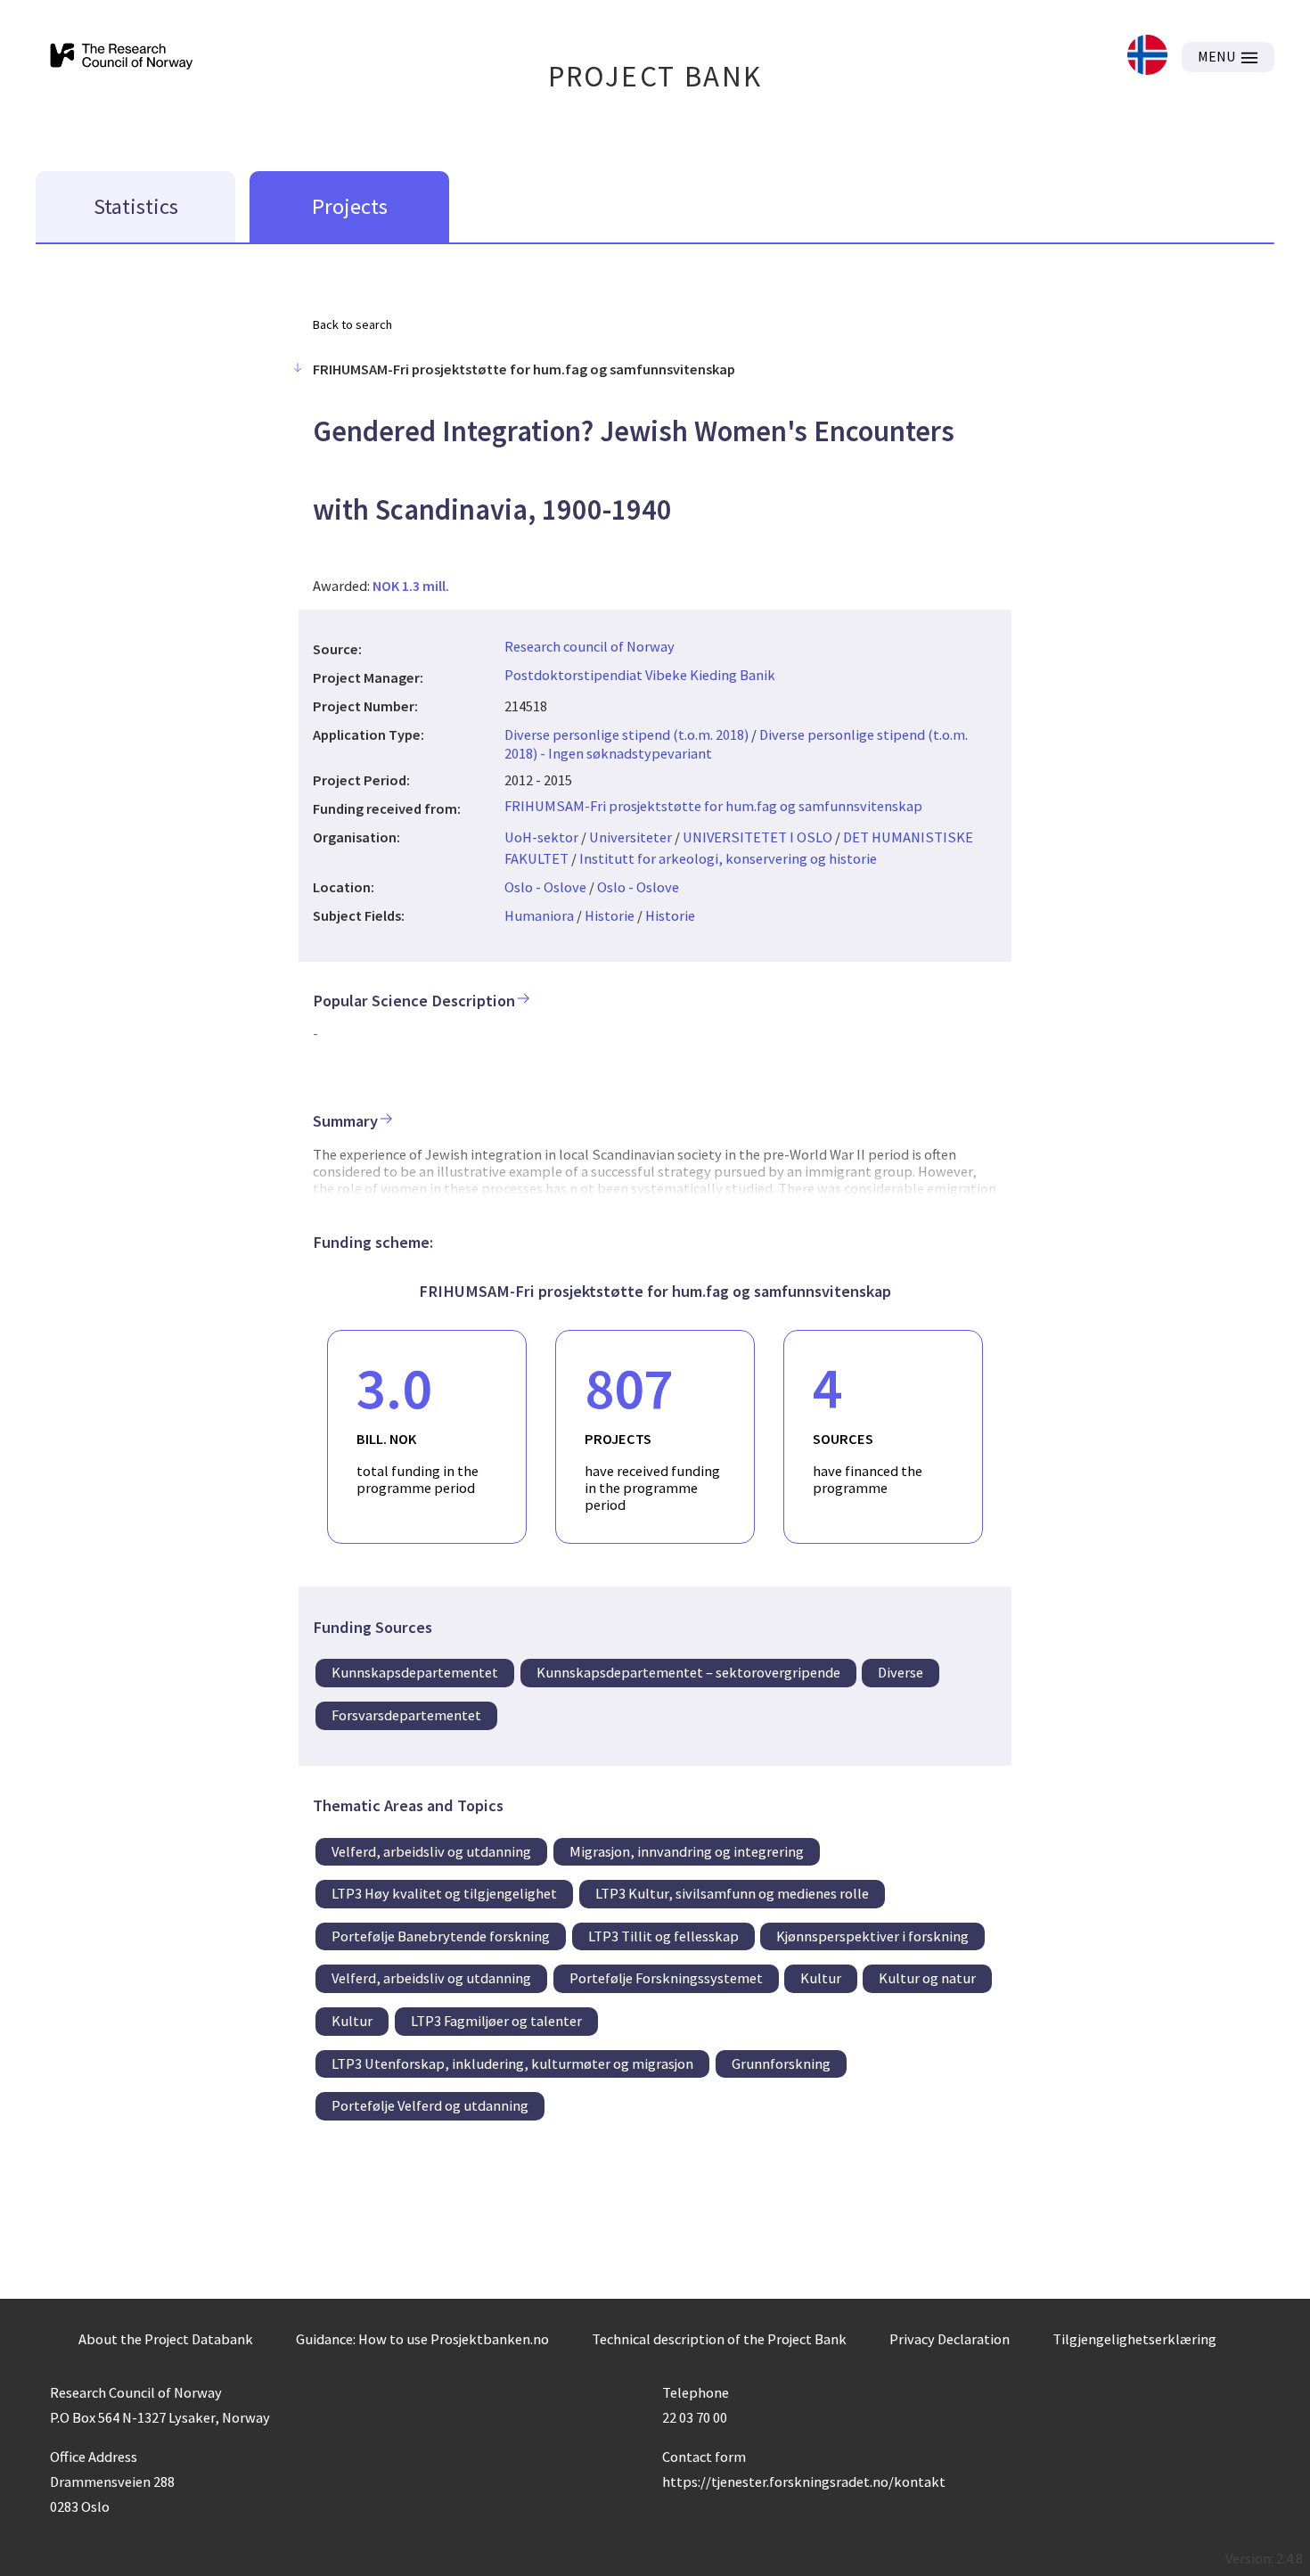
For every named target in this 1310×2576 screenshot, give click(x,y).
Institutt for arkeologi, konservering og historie (728, 858)
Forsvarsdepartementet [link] (406, 1715)
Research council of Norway (589, 646)
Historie (610, 915)
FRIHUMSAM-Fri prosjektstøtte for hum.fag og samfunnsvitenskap (713, 806)
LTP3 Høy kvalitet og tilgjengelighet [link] (444, 1893)
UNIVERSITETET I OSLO (757, 837)
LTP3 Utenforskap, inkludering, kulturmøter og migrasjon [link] (512, 2063)
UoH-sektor (541, 837)
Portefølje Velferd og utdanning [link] (430, 2105)
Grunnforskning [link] (781, 2063)
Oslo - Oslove (545, 887)
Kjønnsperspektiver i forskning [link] (872, 1936)
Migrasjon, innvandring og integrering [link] (687, 1851)
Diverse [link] (901, 1672)
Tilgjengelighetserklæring (1134, 2339)
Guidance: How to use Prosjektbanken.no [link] (422, 2339)
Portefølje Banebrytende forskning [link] (441, 1936)
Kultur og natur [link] (927, 1978)
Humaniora (539, 915)
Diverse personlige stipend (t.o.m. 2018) (626, 734)
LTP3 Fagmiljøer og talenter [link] (496, 2021)
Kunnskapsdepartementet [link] (415, 1672)
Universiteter (630, 837)
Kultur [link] (821, 1978)
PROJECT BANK (655, 76)
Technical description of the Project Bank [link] (719, 2339)
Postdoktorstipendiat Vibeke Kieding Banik (640, 675)
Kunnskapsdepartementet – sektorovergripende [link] (688, 1672)
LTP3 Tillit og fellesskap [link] (663, 1936)
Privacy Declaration (950, 2339)
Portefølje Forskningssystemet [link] (666, 1978)
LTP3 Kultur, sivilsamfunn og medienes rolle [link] (732, 1893)
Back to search (352, 324)
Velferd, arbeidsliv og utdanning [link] (431, 1851)
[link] (1147, 57)
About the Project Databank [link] (166, 2339)
